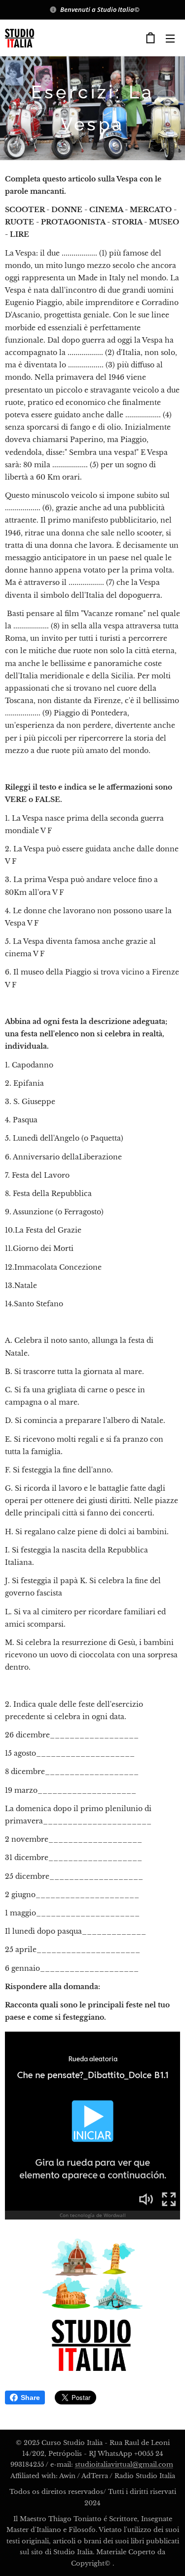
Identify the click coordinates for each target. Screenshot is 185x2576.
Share (30, 2398)
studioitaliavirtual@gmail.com (124, 2465)
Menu (170, 38)
